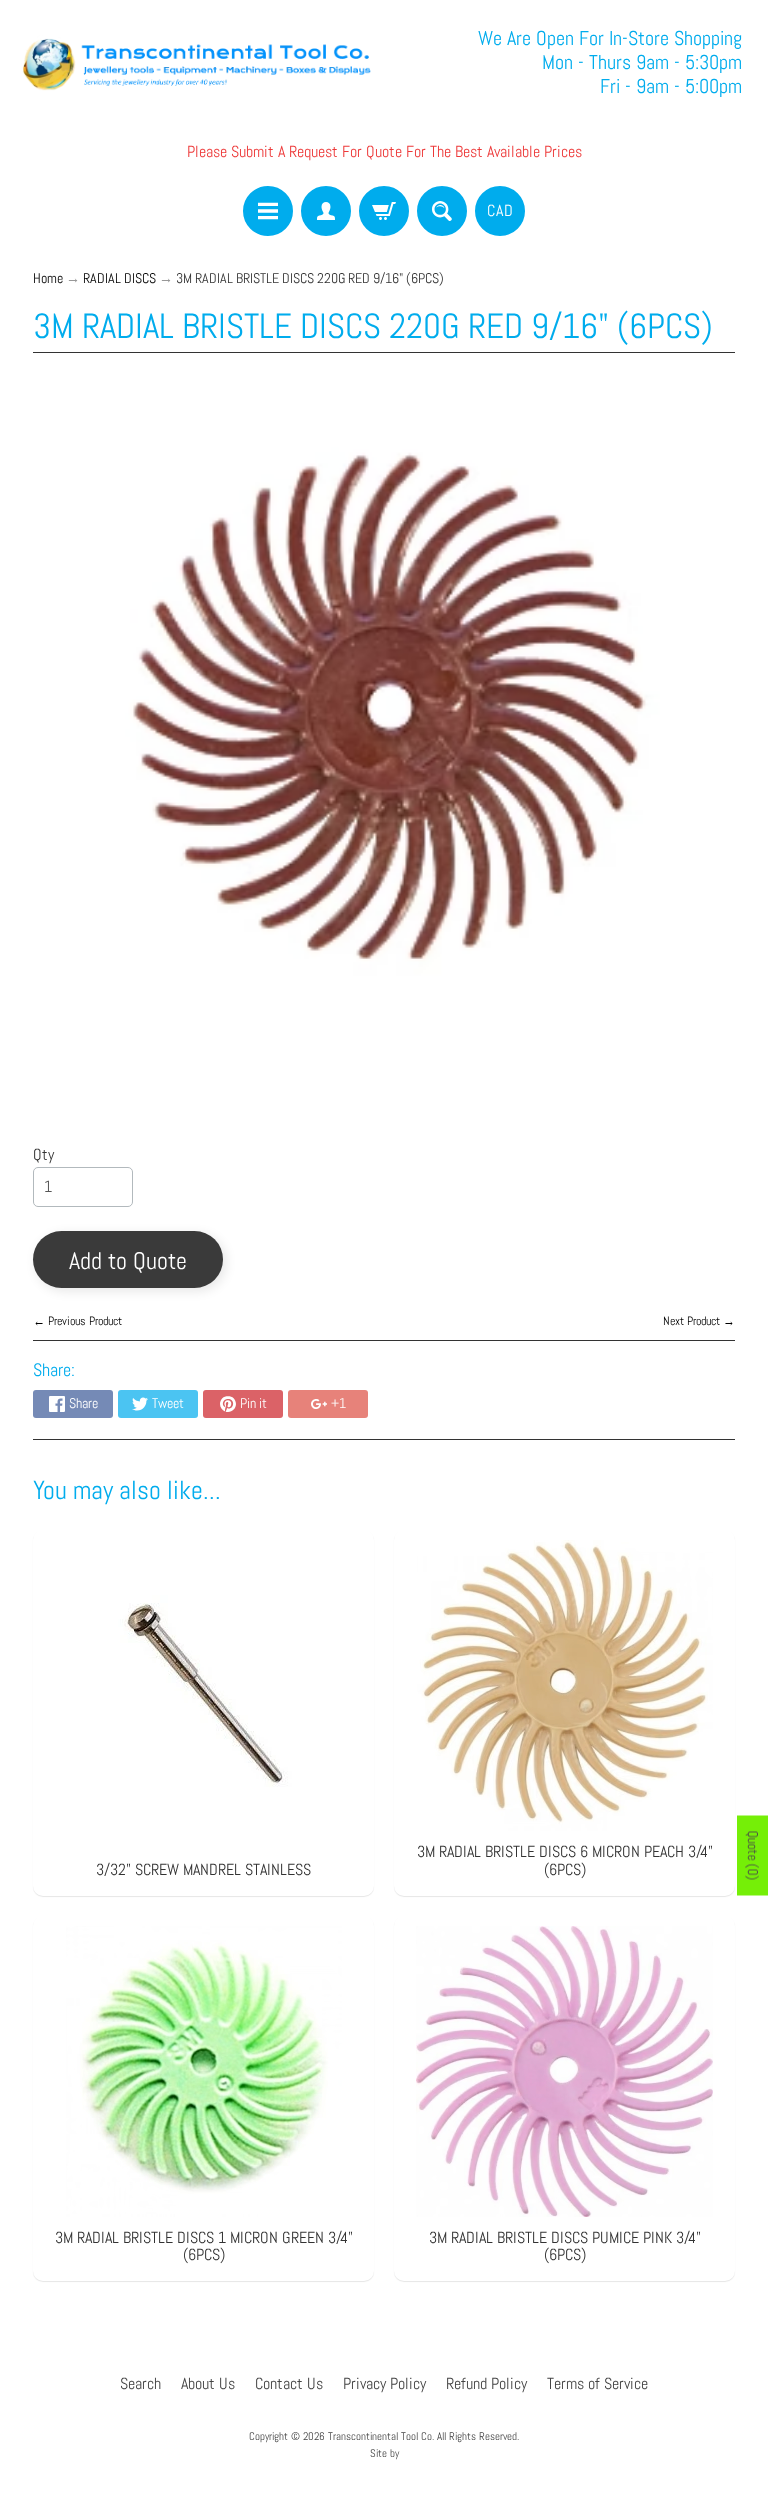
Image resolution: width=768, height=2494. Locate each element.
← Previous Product (77, 1321)
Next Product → (699, 1321)
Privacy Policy (384, 2383)
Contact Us (289, 2383)
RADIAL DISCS (119, 278)
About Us (208, 2383)
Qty (43, 1154)
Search (140, 2383)
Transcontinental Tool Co (380, 2436)
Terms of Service (597, 2383)
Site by (384, 2453)
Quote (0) (753, 1855)
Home (48, 278)
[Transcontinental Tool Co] (200, 62)
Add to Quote (128, 1260)
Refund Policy (486, 2383)
